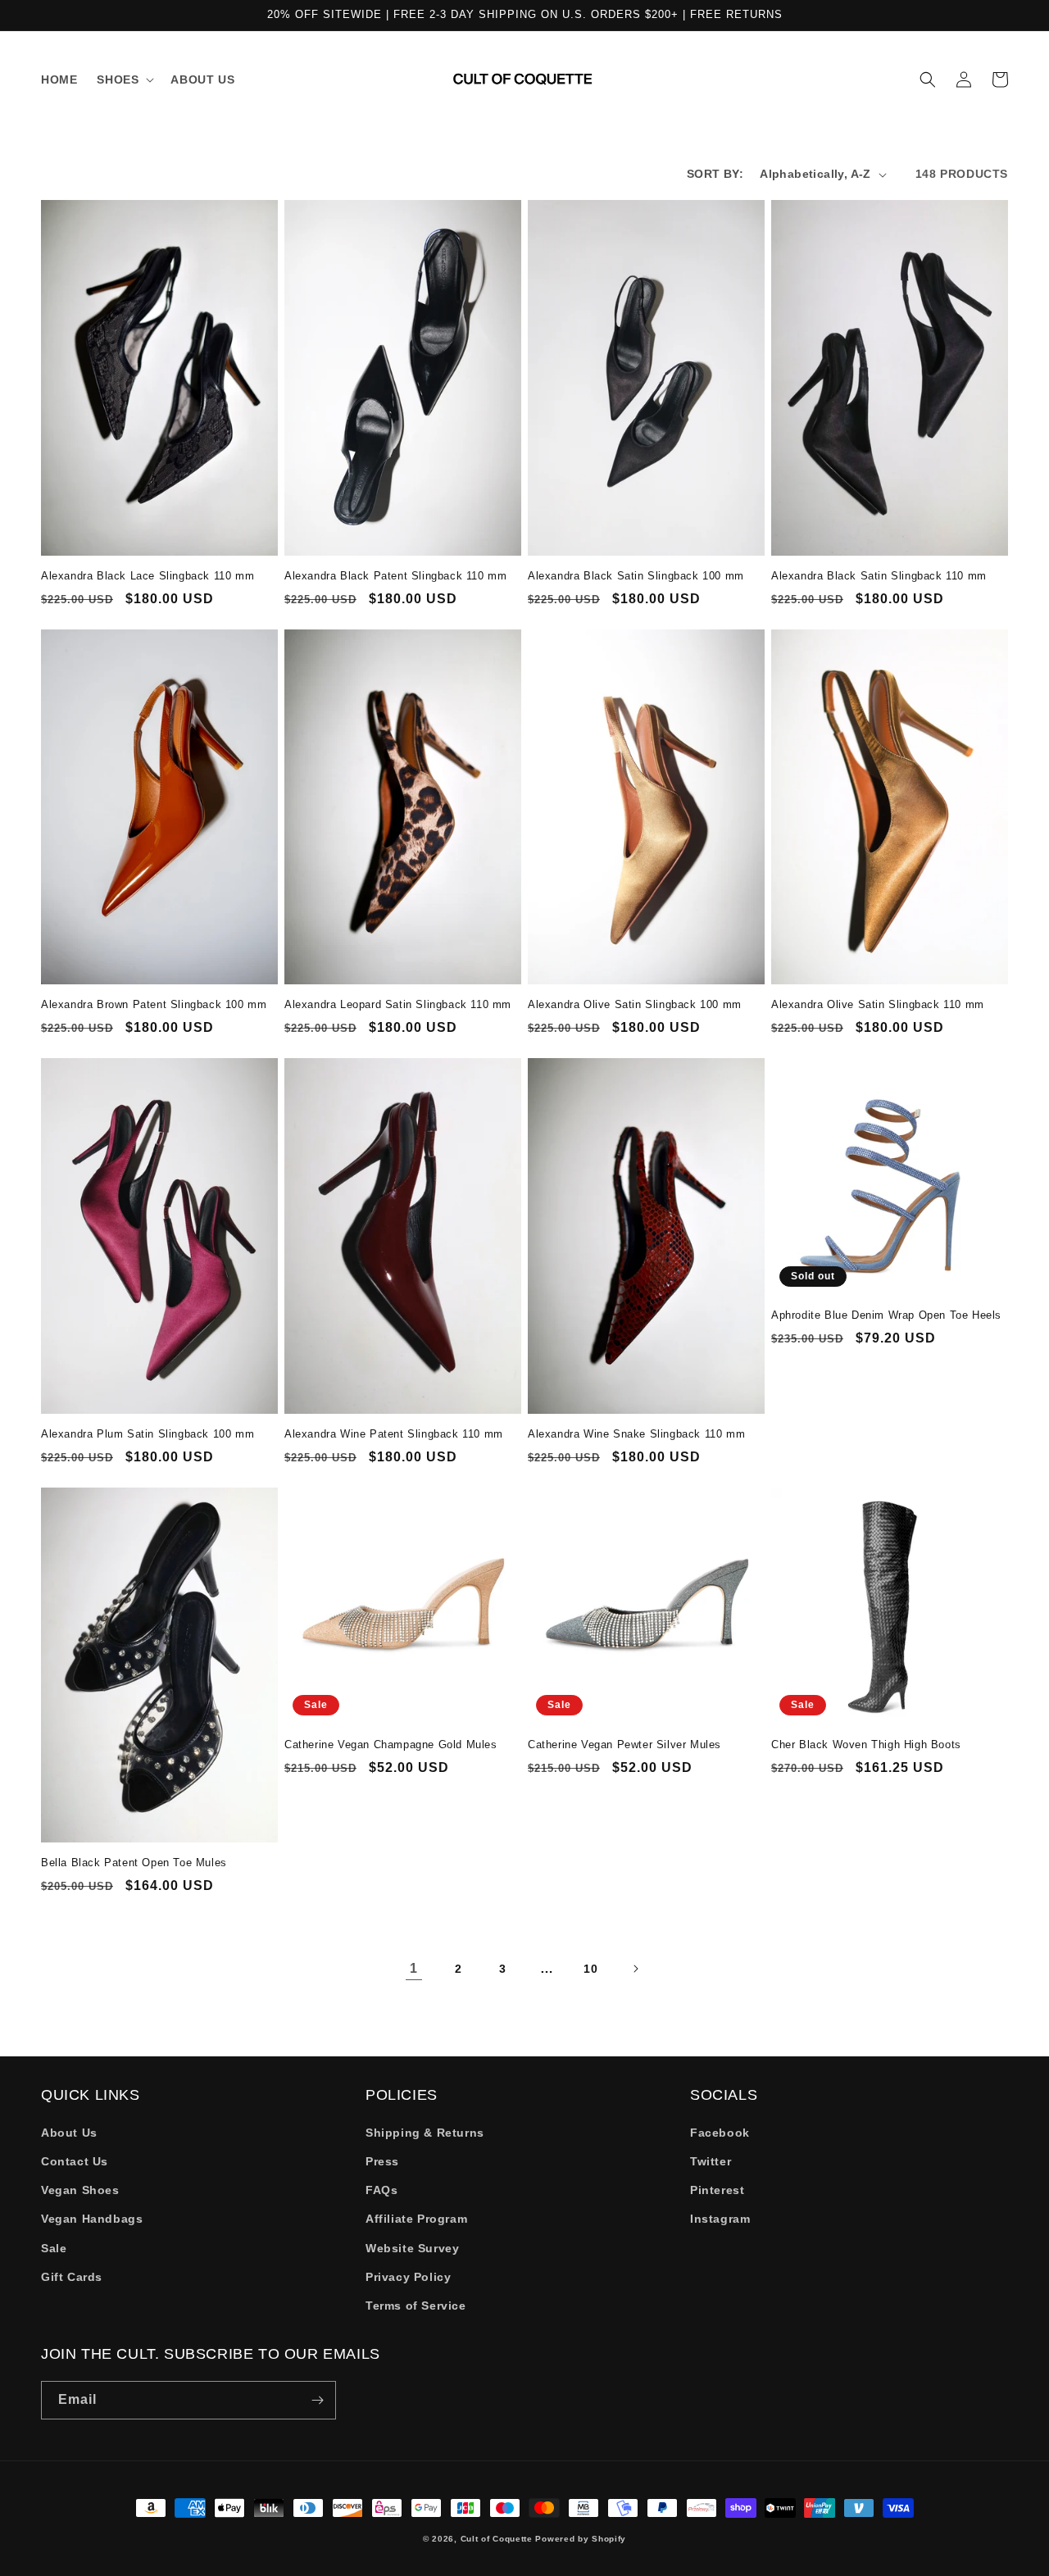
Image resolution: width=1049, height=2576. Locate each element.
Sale (54, 2248)
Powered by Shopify (581, 2539)
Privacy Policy (408, 2277)
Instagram (720, 2219)
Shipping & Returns (425, 2133)
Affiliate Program (416, 2219)
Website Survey (412, 2248)
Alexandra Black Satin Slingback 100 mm (636, 576)
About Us (69, 2133)
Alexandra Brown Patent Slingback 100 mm (154, 1004)
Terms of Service (416, 2306)
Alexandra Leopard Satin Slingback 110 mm (398, 1004)
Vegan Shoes (80, 2190)
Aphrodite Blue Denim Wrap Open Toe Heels (886, 1315)
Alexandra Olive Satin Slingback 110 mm (878, 1004)
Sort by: (715, 174)
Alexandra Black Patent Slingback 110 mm (395, 576)
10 (590, 1969)
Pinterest (717, 2190)
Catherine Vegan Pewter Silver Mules (624, 1745)
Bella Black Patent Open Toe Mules (134, 1863)
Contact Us (75, 2161)
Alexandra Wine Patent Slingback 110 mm (394, 1434)
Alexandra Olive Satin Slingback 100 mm (635, 1004)
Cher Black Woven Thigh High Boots (866, 1745)
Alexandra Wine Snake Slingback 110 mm (636, 1434)
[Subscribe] (317, 2400)
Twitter (711, 2161)
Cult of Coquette (497, 2539)
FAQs (381, 2190)
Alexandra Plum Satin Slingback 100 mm (148, 1434)
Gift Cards (72, 2277)
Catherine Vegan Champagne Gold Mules (391, 1745)
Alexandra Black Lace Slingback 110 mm (148, 576)
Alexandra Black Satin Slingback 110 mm (879, 576)
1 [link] (414, 1968)
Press (382, 2161)
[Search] (928, 80)
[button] (124, 80)
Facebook (720, 2133)
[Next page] (635, 1969)
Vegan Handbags (92, 2219)
